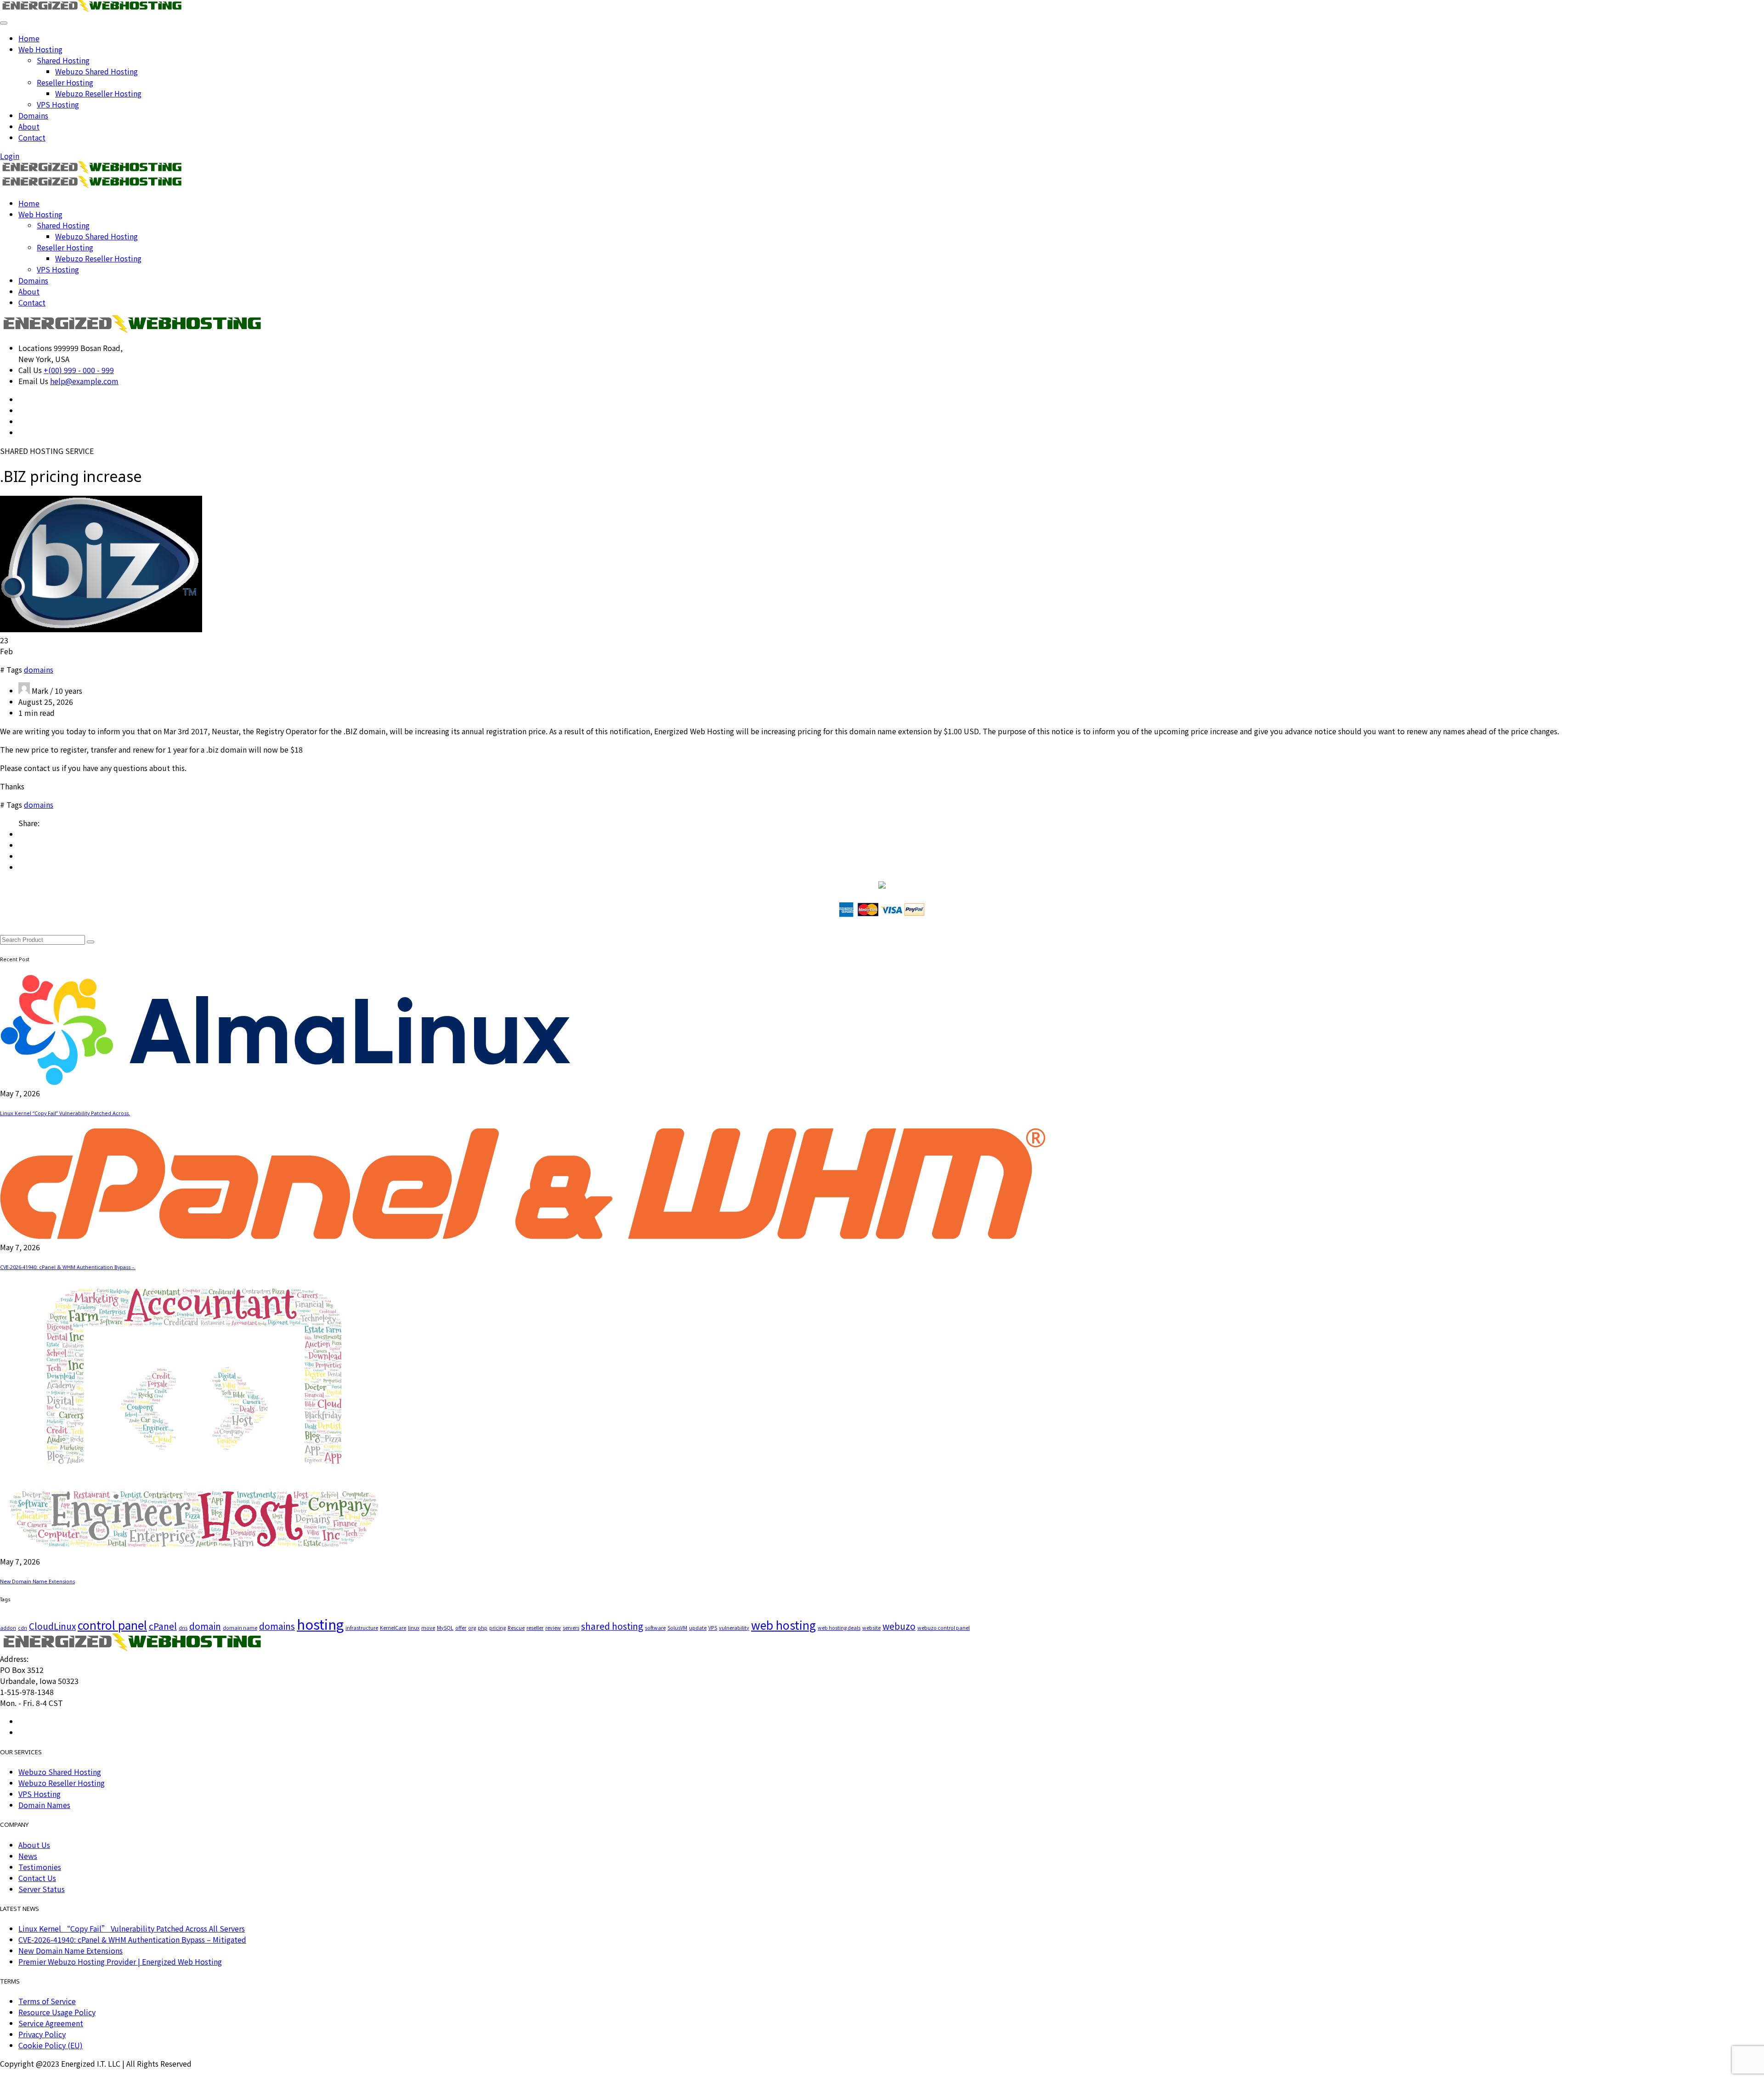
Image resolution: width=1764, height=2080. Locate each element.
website (871, 1628)
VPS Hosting (58, 104)
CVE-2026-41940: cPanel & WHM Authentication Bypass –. (68, 1267)
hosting (320, 1624)
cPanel (163, 1626)
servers (571, 1628)
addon (8, 1628)
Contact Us (37, 1878)
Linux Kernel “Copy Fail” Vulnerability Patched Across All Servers (132, 1928)
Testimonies (40, 1867)
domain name (240, 1628)
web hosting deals (839, 1628)
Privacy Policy (42, 2034)
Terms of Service (47, 2001)
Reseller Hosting (65, 82)
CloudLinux (52, 1626)
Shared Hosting (63, 60)
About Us (34, 1845)
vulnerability (734, 1628)
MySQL (445, 1628)
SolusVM (677, 1628)
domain (205, 1626)
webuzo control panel (944, 1628)
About (29, 126)
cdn (23, 1628)
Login (10, 156)
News (28, 1856)
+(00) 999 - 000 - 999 (79, 370)
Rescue (516, 1628)
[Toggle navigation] (4, 23)
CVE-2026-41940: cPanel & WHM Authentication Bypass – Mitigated (132, 1939)
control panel (112, 1625)
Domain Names (44, 1805)
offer (461, 1628)
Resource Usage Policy (57, 2012)
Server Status (42, 1889)
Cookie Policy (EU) (51, 2045)
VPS (713, 1628)
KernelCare (393, 1628)
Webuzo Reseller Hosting (98, 93)
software (655, 1628)
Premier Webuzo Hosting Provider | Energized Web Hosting (120, 1961)
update (698, 1628)
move (428, 1628)
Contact (32, 137)
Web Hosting (40, 49)
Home (29, 38)
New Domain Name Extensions (37, 1581)
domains (39, 669)
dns (183, 1628)
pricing (498, 1628)
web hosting (783, 1625)
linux (414, 1628)
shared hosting (612, 1626)
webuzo (899, 1626)
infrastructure (362, 1628)
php (483, 1628)
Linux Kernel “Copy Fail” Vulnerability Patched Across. (65, 1113)
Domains (33, 115)
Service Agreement (51, 2023)
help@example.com (84, 381)
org (472, 1628)
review (553, 1628)
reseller (535, 1628)
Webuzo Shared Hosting (96, 71)
